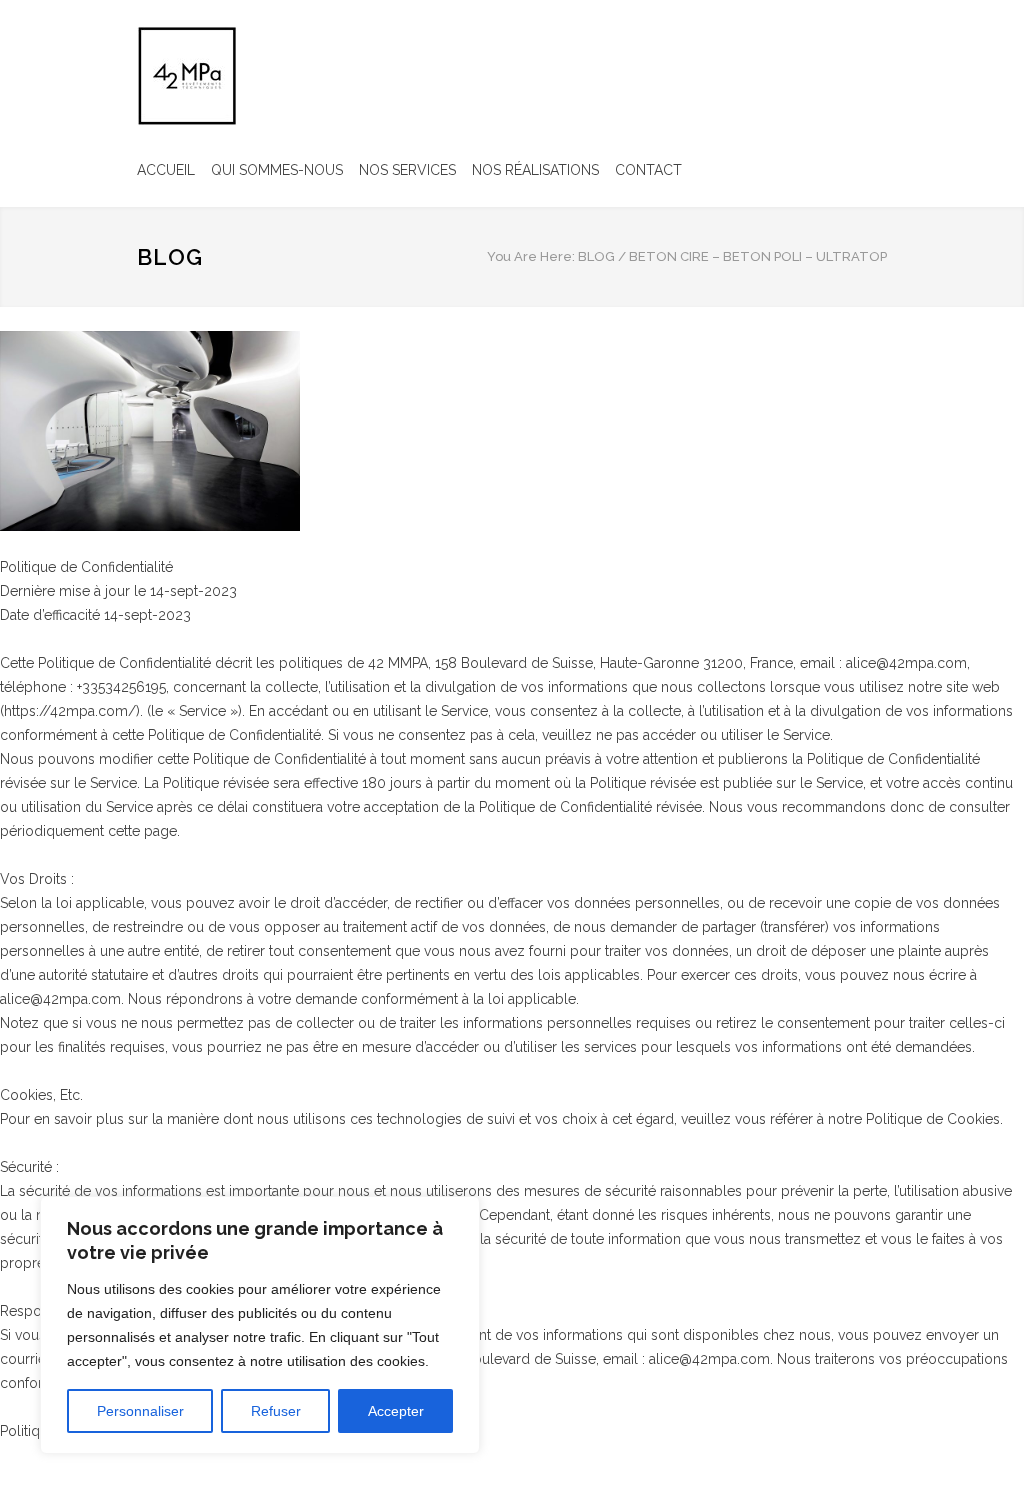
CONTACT (648, 170)
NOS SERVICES (407, 170)
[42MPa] (187, 76)
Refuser (276, 1411)
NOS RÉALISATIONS (535, 170)
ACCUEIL (166, 170)
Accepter (396, 1411)
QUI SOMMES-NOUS (277, 170)
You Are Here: (531, 256)
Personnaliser (140, 1411)
